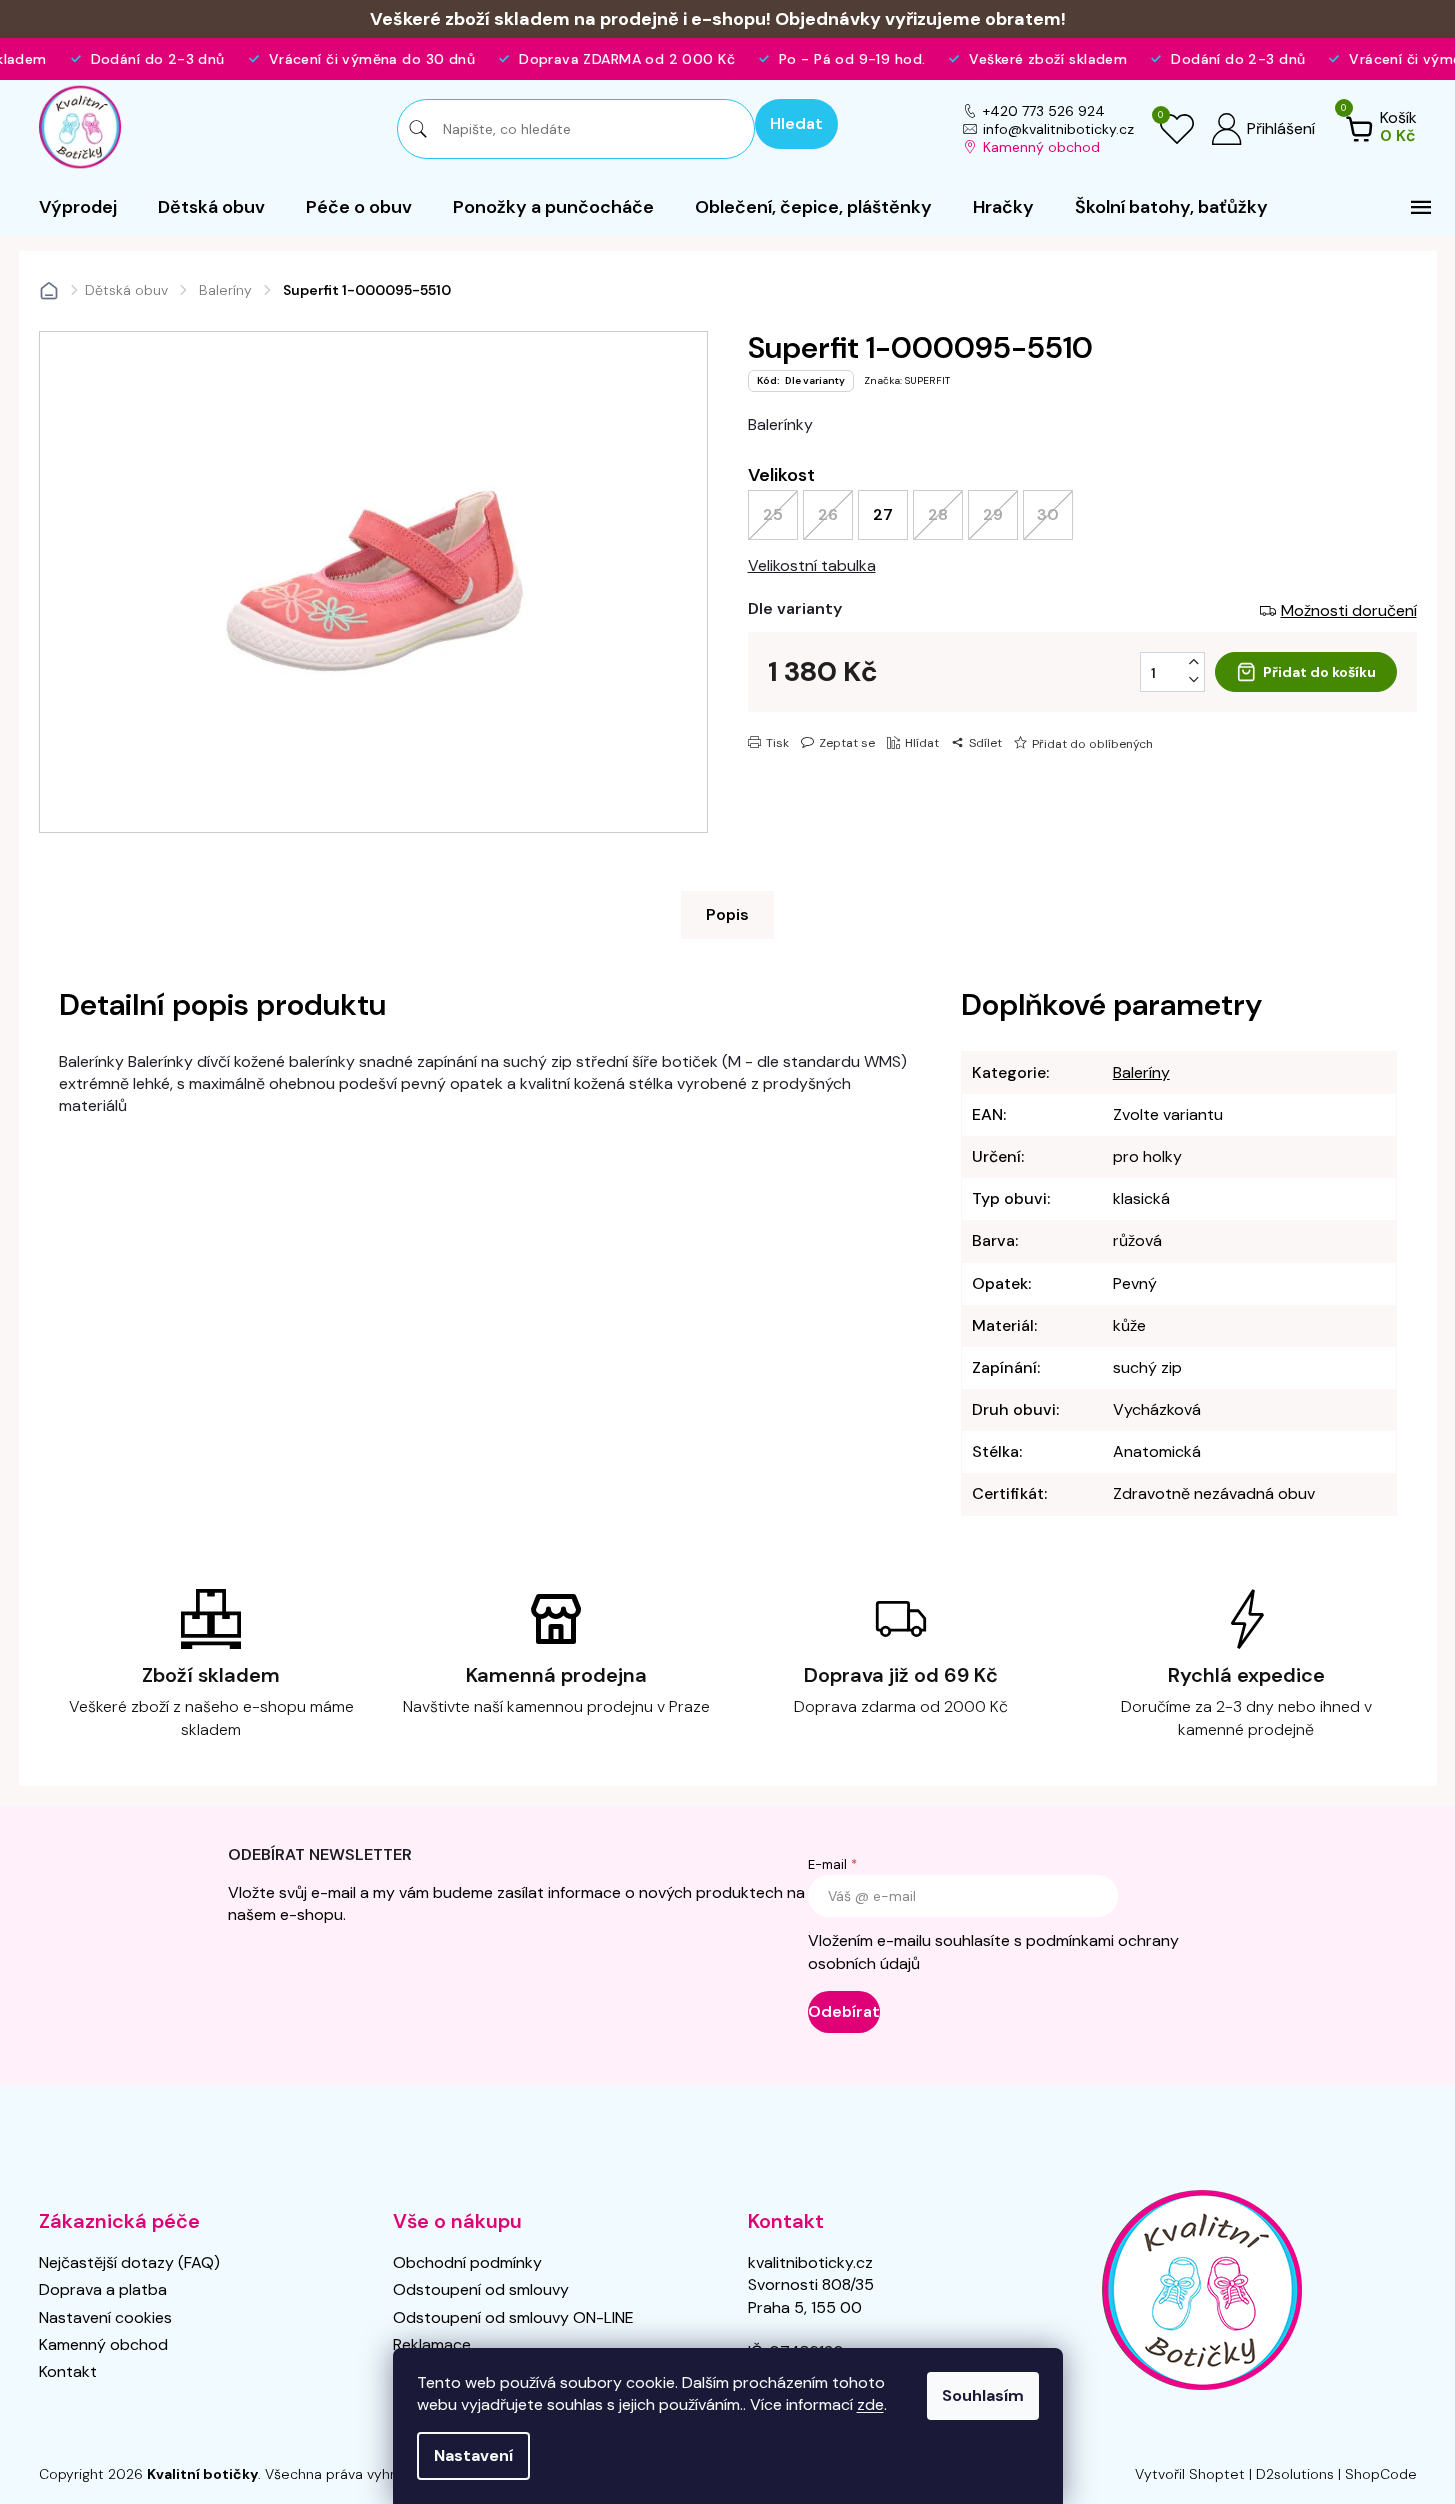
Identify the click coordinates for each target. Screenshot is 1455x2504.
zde (870, 2404)
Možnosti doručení (1349, 610)
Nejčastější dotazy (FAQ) (129, 2262)
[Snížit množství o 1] (1194, 680)
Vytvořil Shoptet (1190, 2474)
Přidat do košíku (1319, 672)
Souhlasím (983, 2395)
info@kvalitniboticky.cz (1058, 129)
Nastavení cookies (105, 2317)
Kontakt (68, 2371)
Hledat (796, 123)
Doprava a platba (103, 2289)
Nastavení (473, 2455)
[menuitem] (78, 207)
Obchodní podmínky (467, 2262)
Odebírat (844, 2011)
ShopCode (1381, 2474)
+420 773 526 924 (1044, 111)
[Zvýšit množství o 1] (1194, 662)
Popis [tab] (727, 914)
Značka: (907, 380)
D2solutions (1295, 2474)
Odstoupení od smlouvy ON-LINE (513, 2317)
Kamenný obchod (1041, 147)
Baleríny (1141, 1072)
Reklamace (432, 2344)
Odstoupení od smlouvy (481, 2289)
